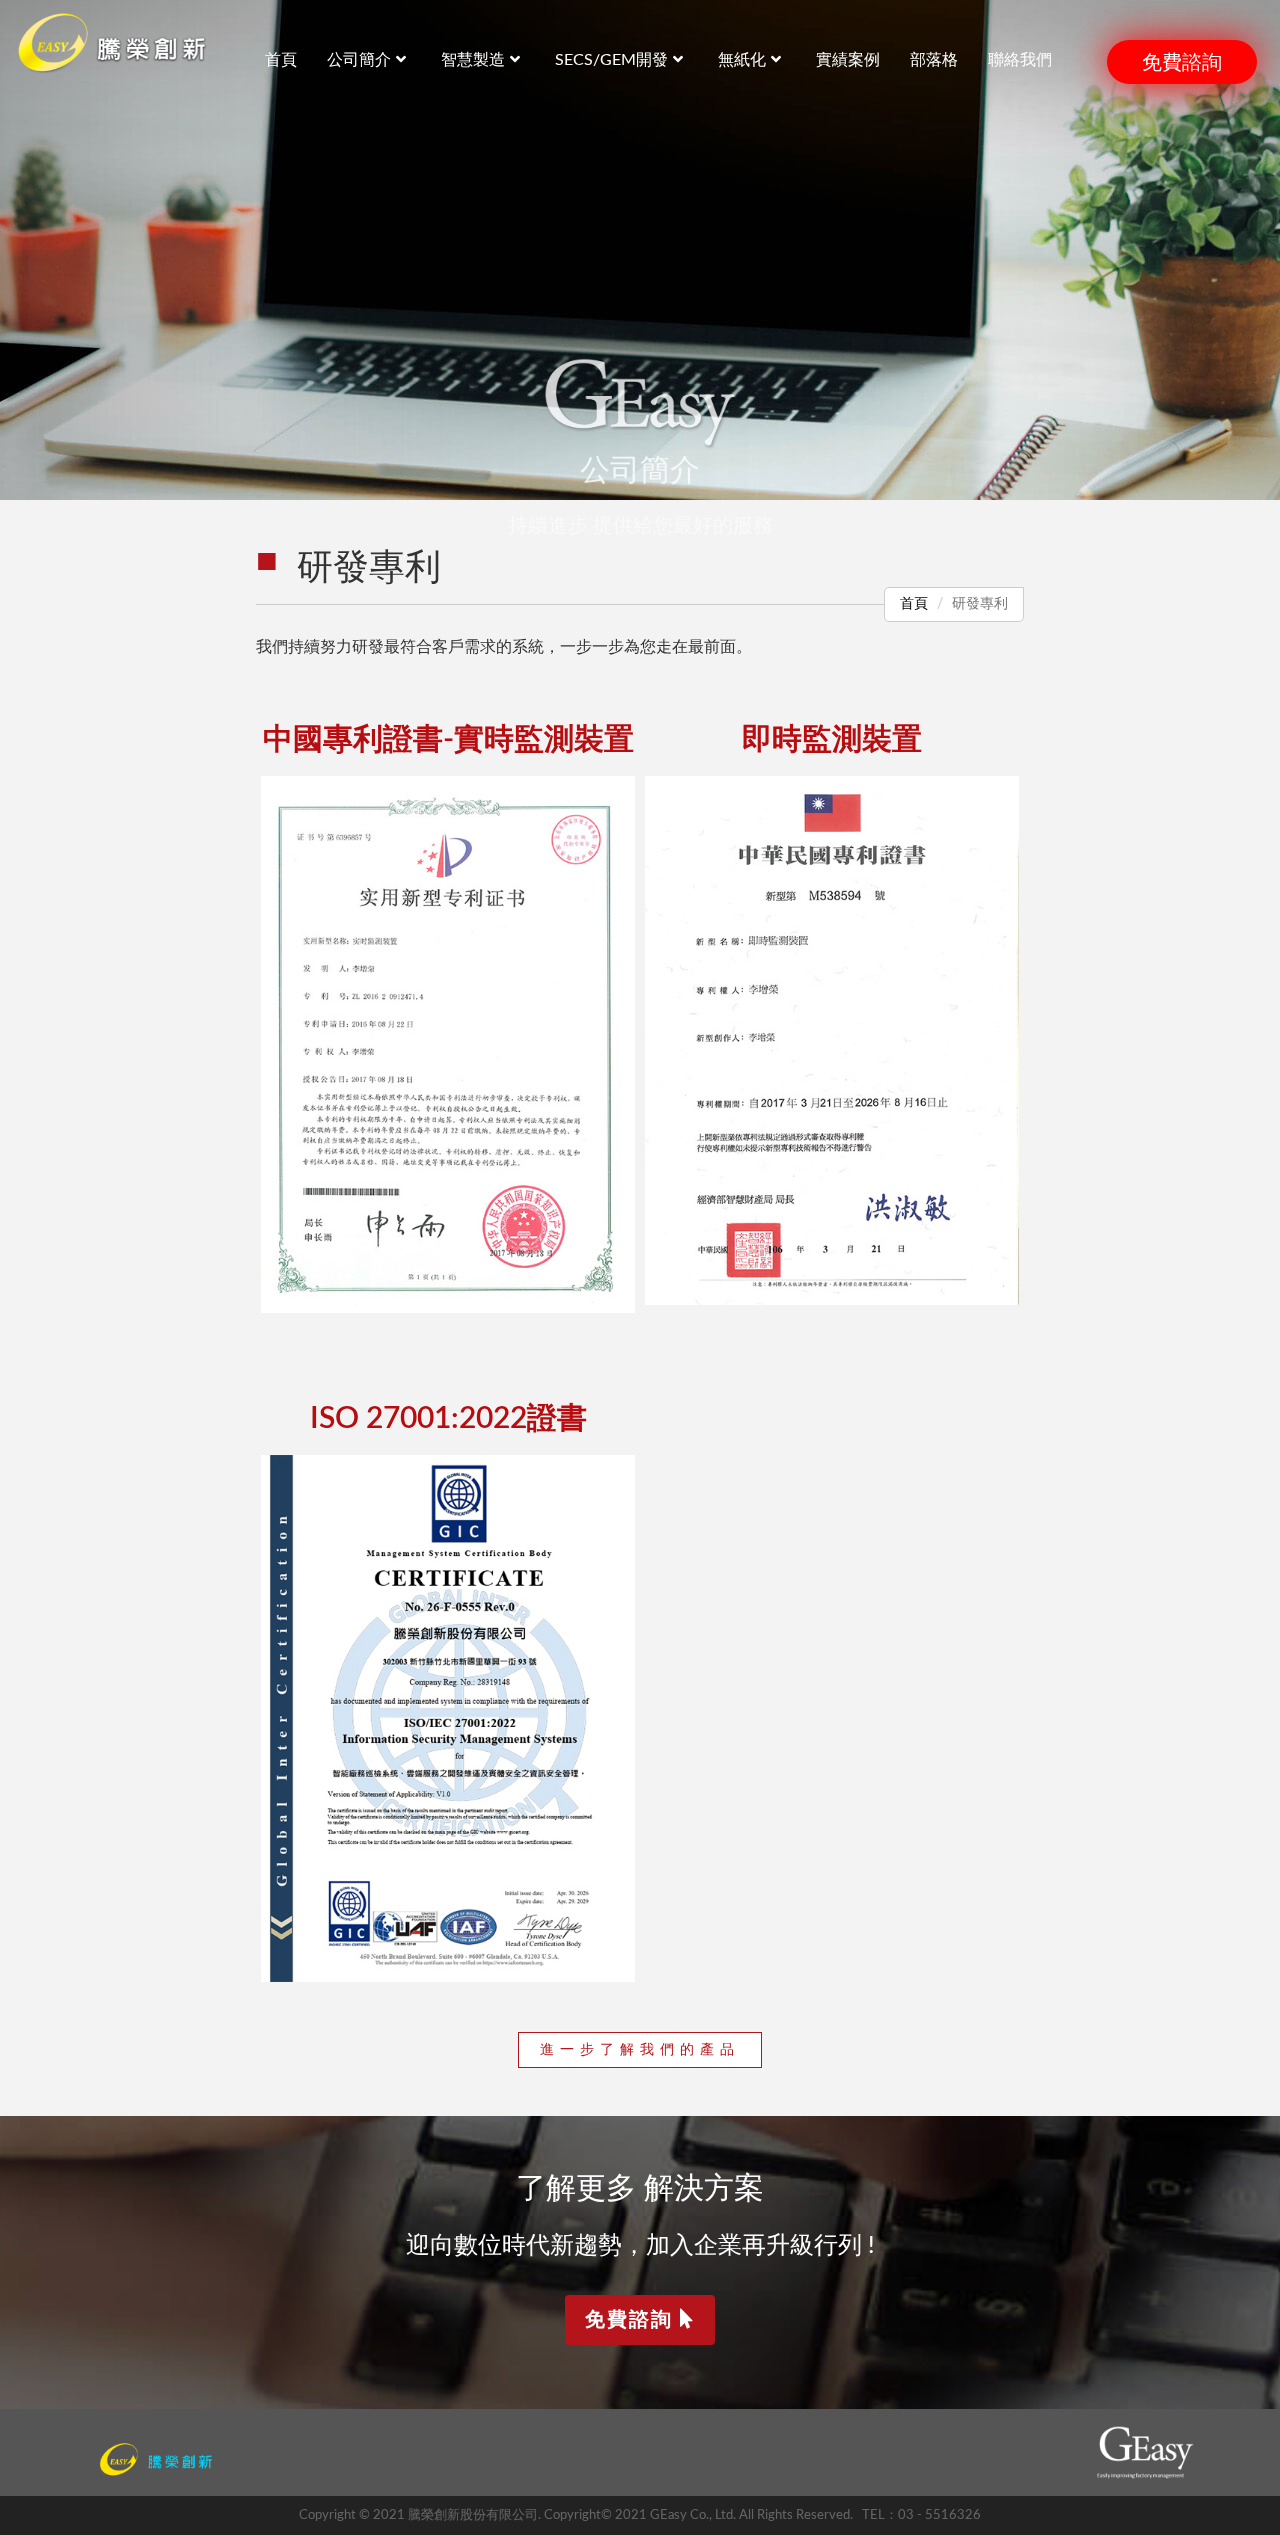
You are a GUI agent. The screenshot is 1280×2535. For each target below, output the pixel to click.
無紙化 (742, 60)
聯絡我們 (1020, 60)
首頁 (914, 604)
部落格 (934, 60)
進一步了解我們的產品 (640, 2049)
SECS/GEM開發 (611, 60)
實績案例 (848, 60)
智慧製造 (473, 60)
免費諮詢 (1182, 62)
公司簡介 (359, 60)
